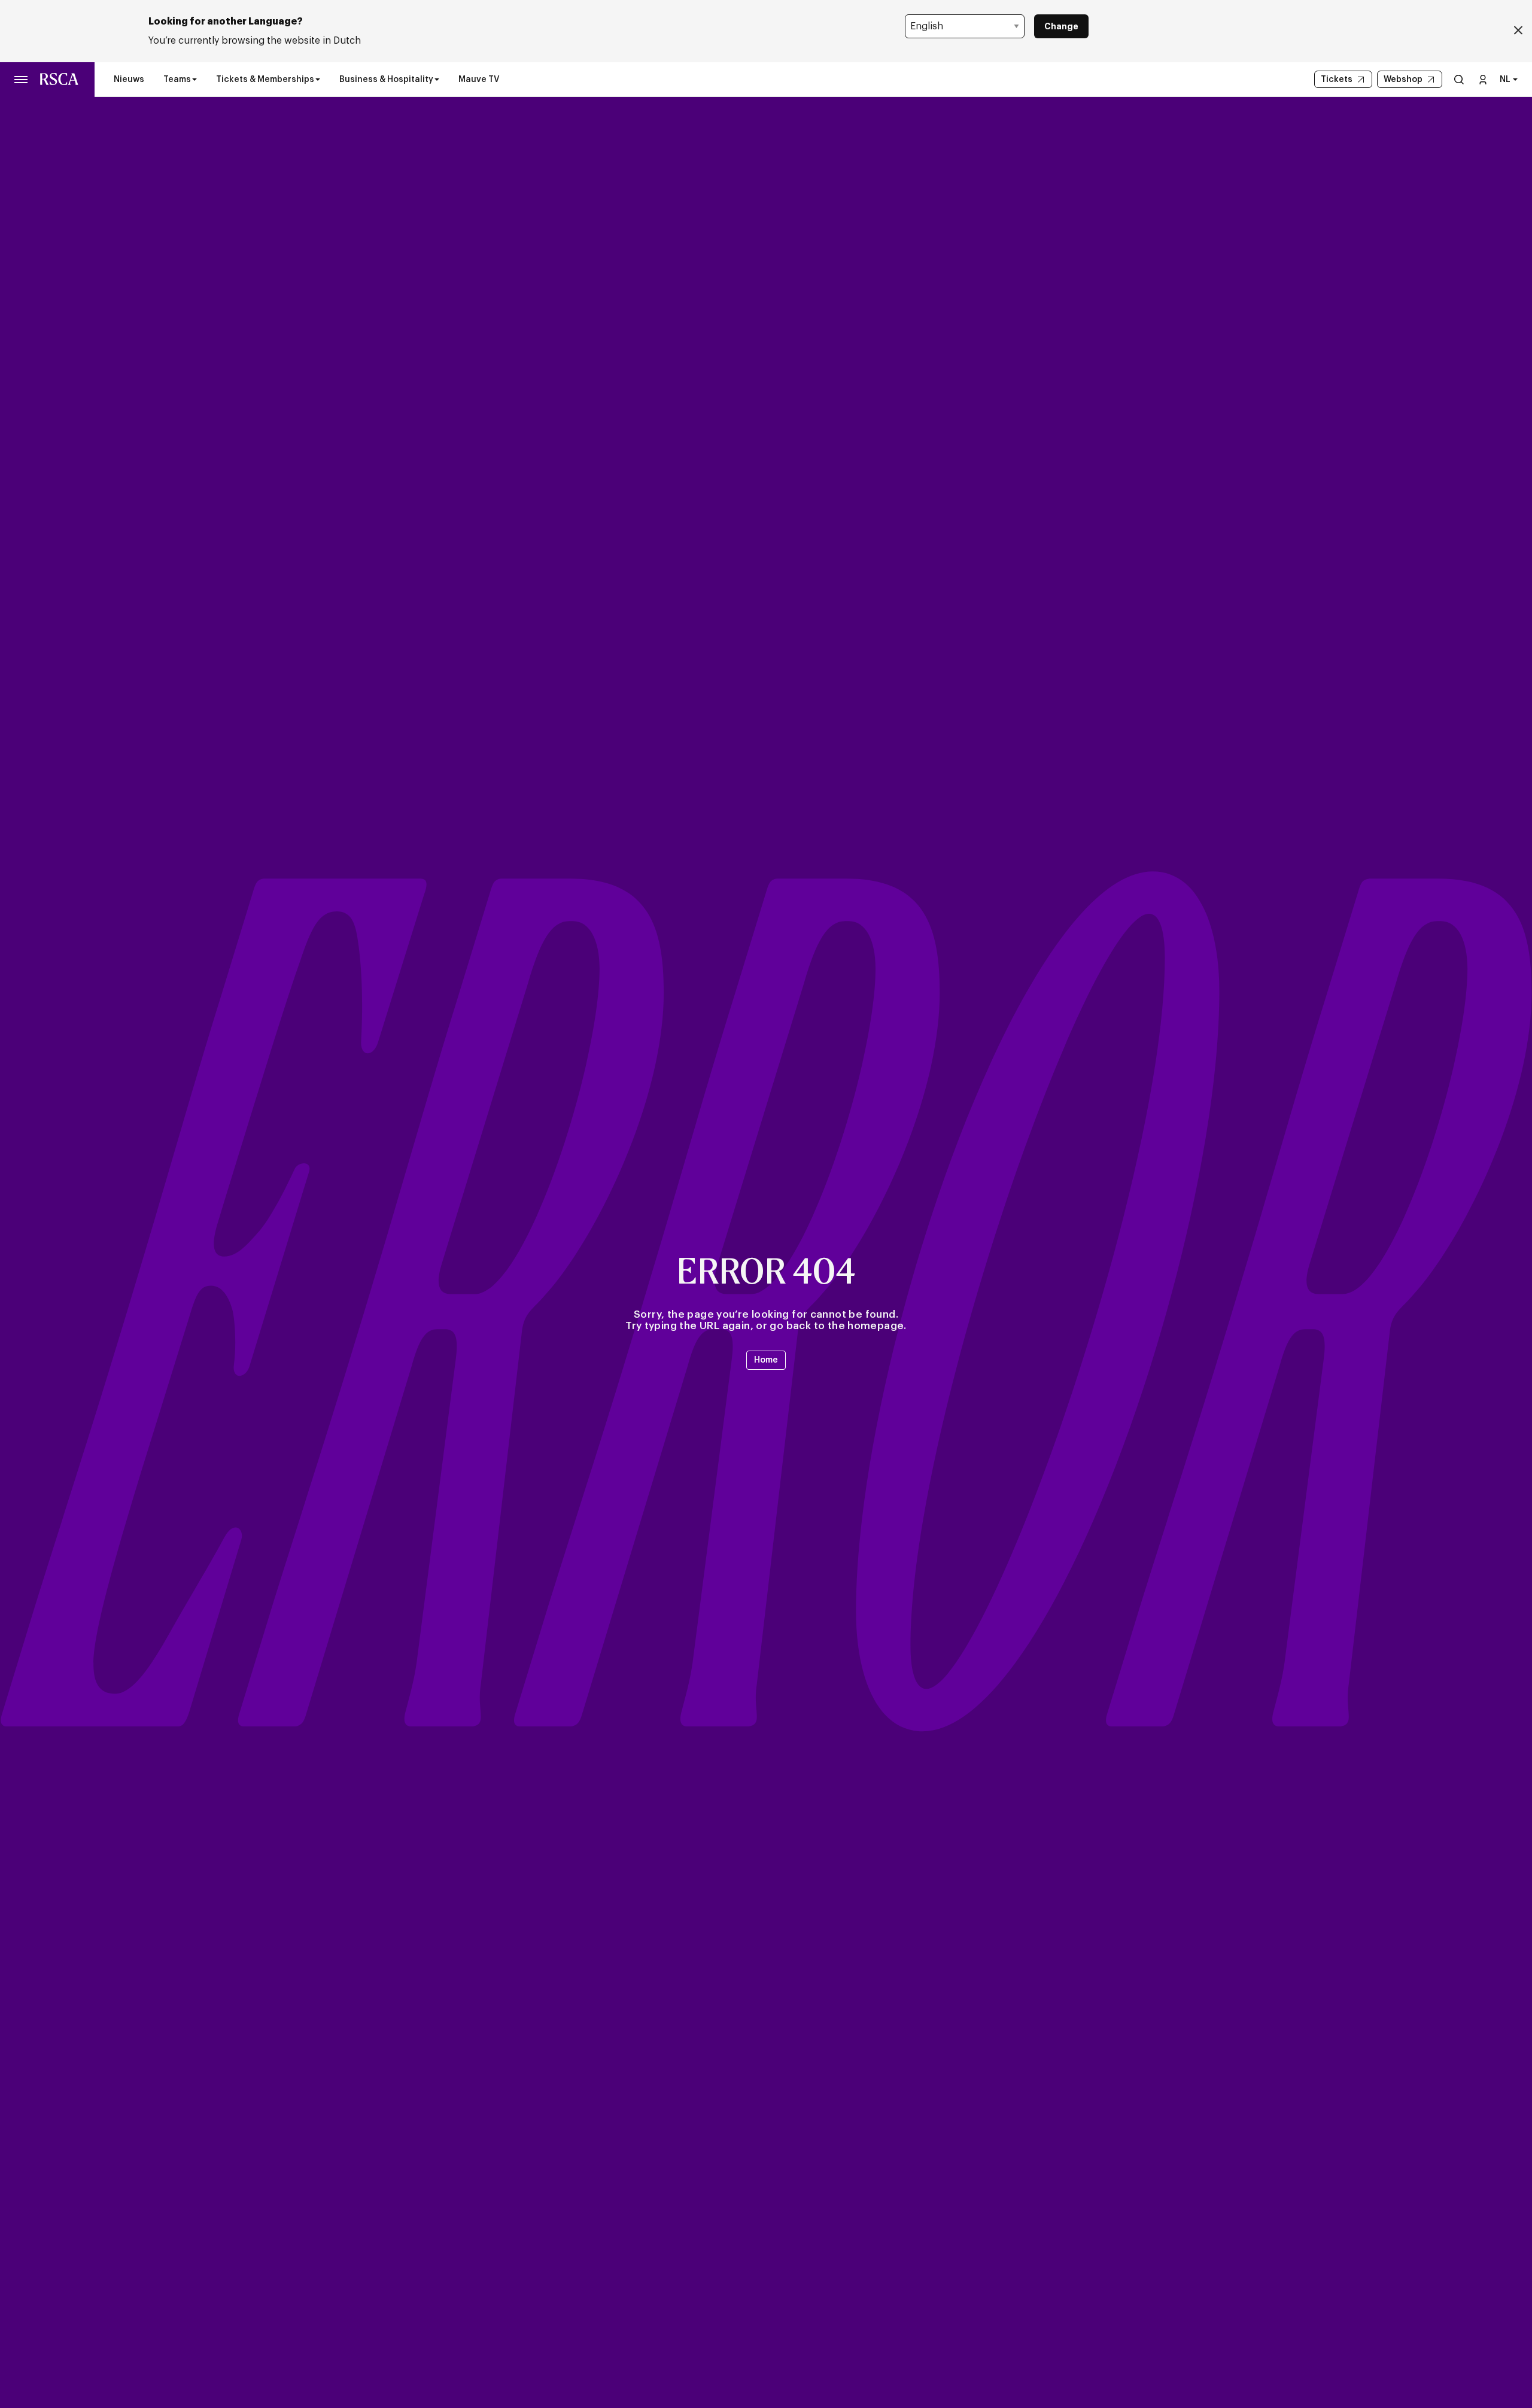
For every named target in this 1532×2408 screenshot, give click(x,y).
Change (1061, 26)
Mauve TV (479, 80)
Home (766, 1360)
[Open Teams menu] (194, 80)
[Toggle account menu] (1483, 79)
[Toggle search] (1459, 79)
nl (1505, 80)
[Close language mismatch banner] (1518, 31)
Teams (177, 80)
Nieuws (129, 80)
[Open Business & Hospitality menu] (437, 80)
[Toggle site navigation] (22, 80)
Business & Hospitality (386, 80)
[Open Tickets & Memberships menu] (318, 80)
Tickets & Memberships (265, 80)
